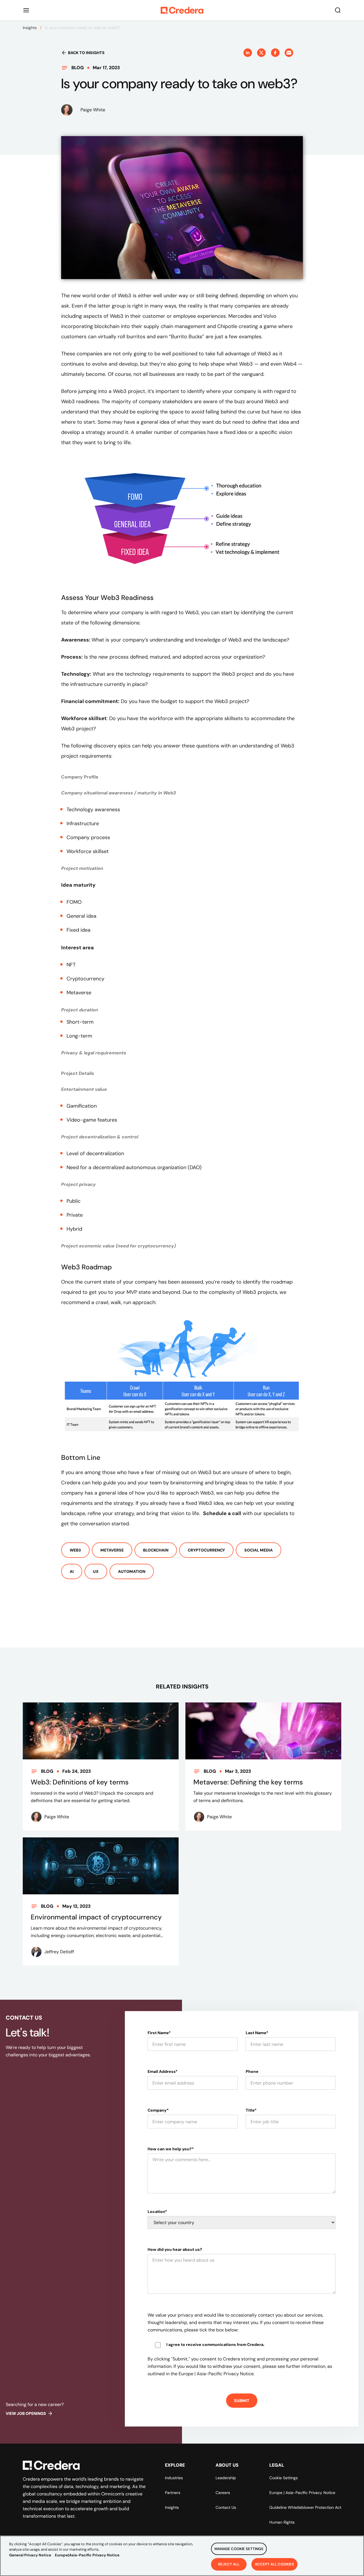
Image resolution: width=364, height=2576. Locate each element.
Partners (173, 2493)
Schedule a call (222, 1513)
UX (96, 1571)
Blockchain (156, 1550)
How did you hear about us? (175, 2249)
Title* (251, 2110)
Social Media (258, 1550)
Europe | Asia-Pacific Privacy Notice (302, 2493)
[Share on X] (261, 53)
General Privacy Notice (30, 2555)
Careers (223, 2493)
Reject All (229, 2564)
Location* (157, 2212)
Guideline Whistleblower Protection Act (305, 2507)
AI (72, 1571)
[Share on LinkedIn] (248, 53)
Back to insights (86, 53)
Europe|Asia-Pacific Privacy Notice (87, 2555)
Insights (30, 28)
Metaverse (112, 1550)
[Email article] (289, 53)
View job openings (26, 2413)
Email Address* (163, 2071)
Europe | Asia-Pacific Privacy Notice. (217, 2374)
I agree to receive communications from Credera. (215, 2345)
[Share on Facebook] (275, 53)
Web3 (75, 1550)
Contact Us (226, 2507)
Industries (174, 2478)
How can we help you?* (171, 2149)
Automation (132, 1571)
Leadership (226, 2478)
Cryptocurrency (206, 1550)
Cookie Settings (284, 2478)
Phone (252, 2071)
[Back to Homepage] (182, 10)
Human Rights (282, 2522)
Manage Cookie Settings (239, 2549)
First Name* (159, 2033)
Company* (158, 2110)
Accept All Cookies (274, 2564)
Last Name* (257, 2033)
